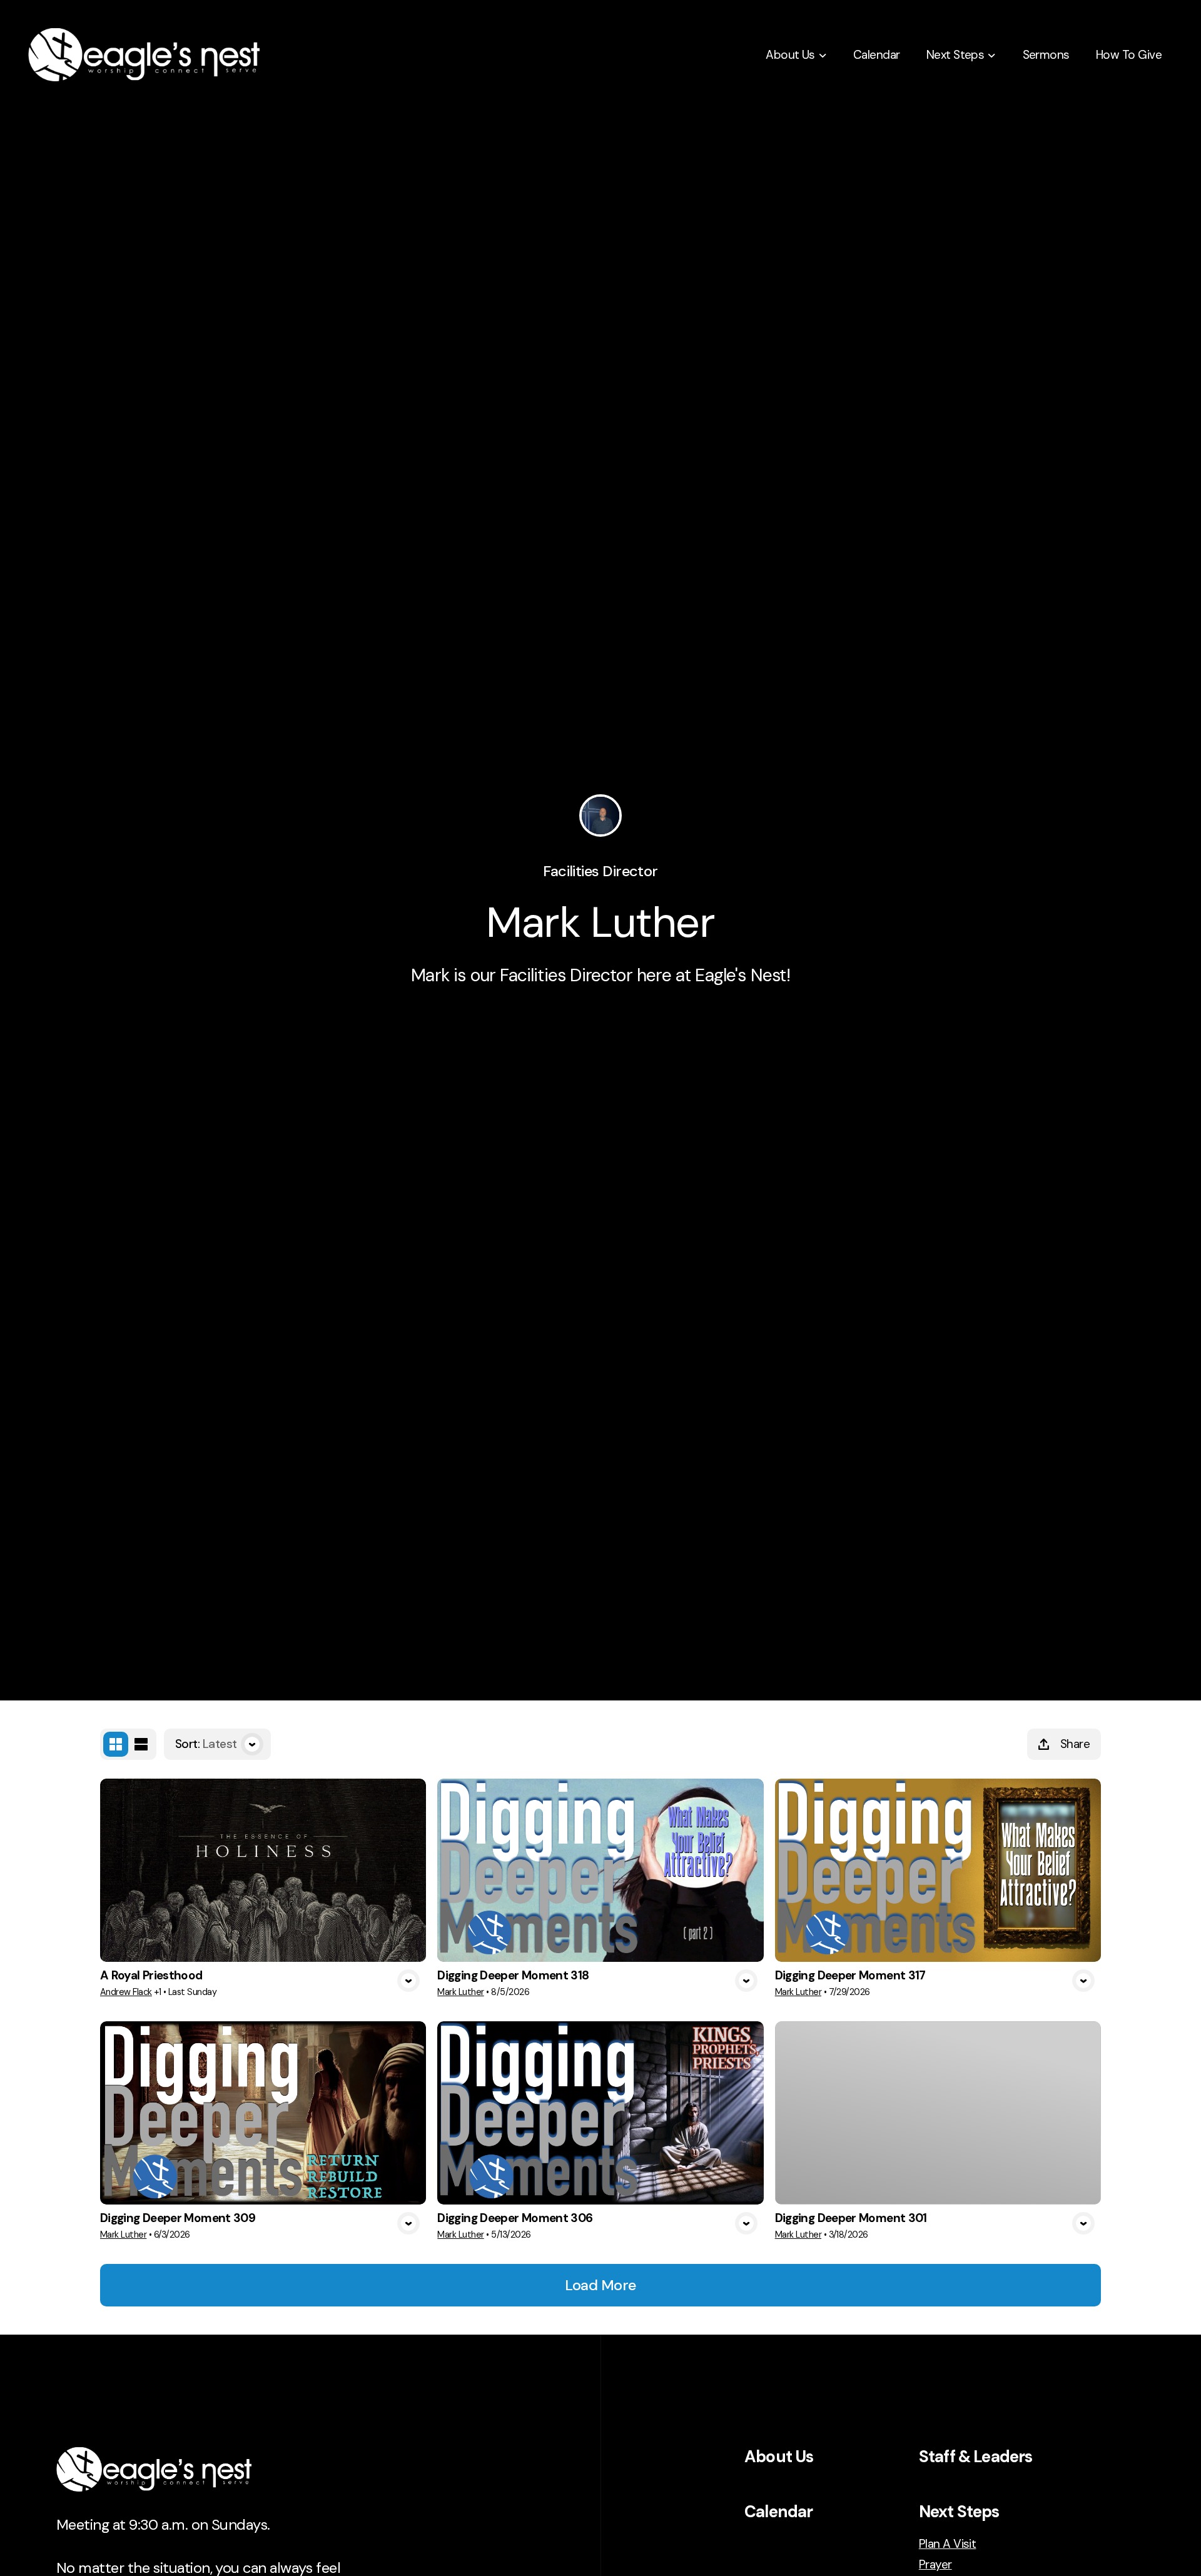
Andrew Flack (126, 1992)
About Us (779, 2457)
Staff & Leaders (976, 2457)
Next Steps (959, 2512)
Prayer (935, 2564)
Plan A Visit (948, 2544)
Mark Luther (460, 1992)
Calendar (778, 2512)
